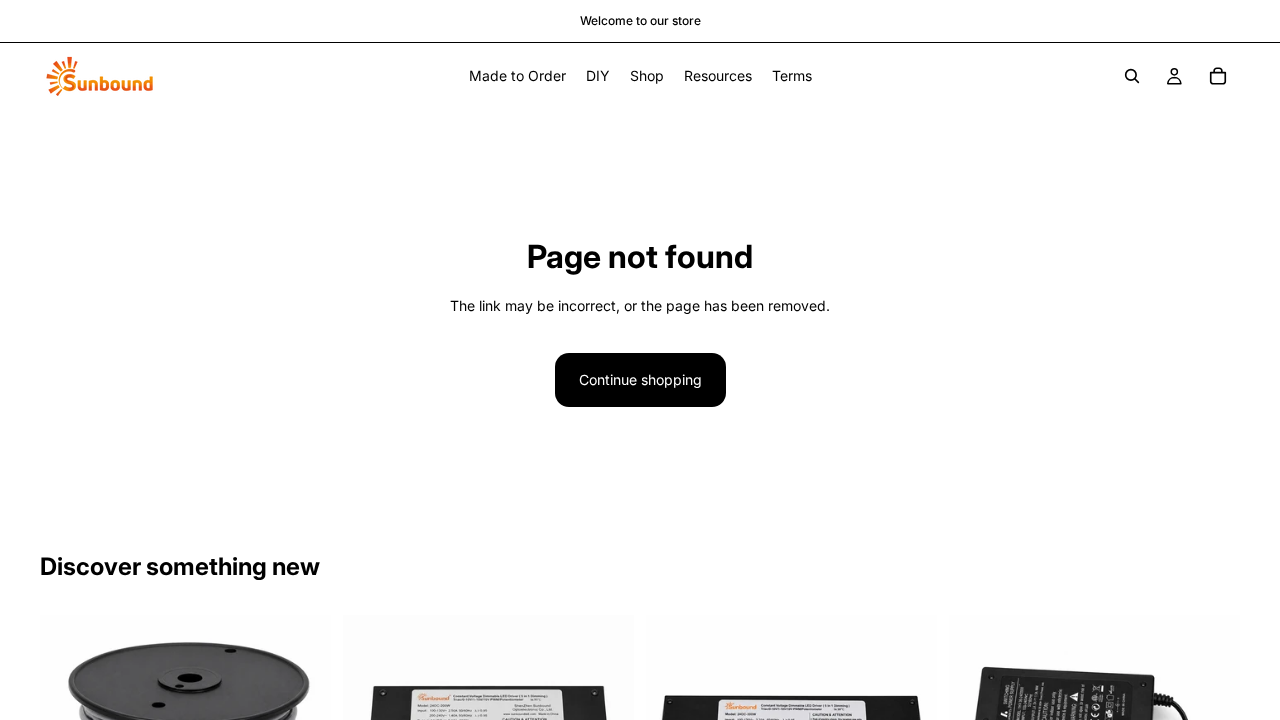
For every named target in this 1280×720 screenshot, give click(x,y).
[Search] (1132, 76)
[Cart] (1218, 76)
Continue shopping (640, 379)
